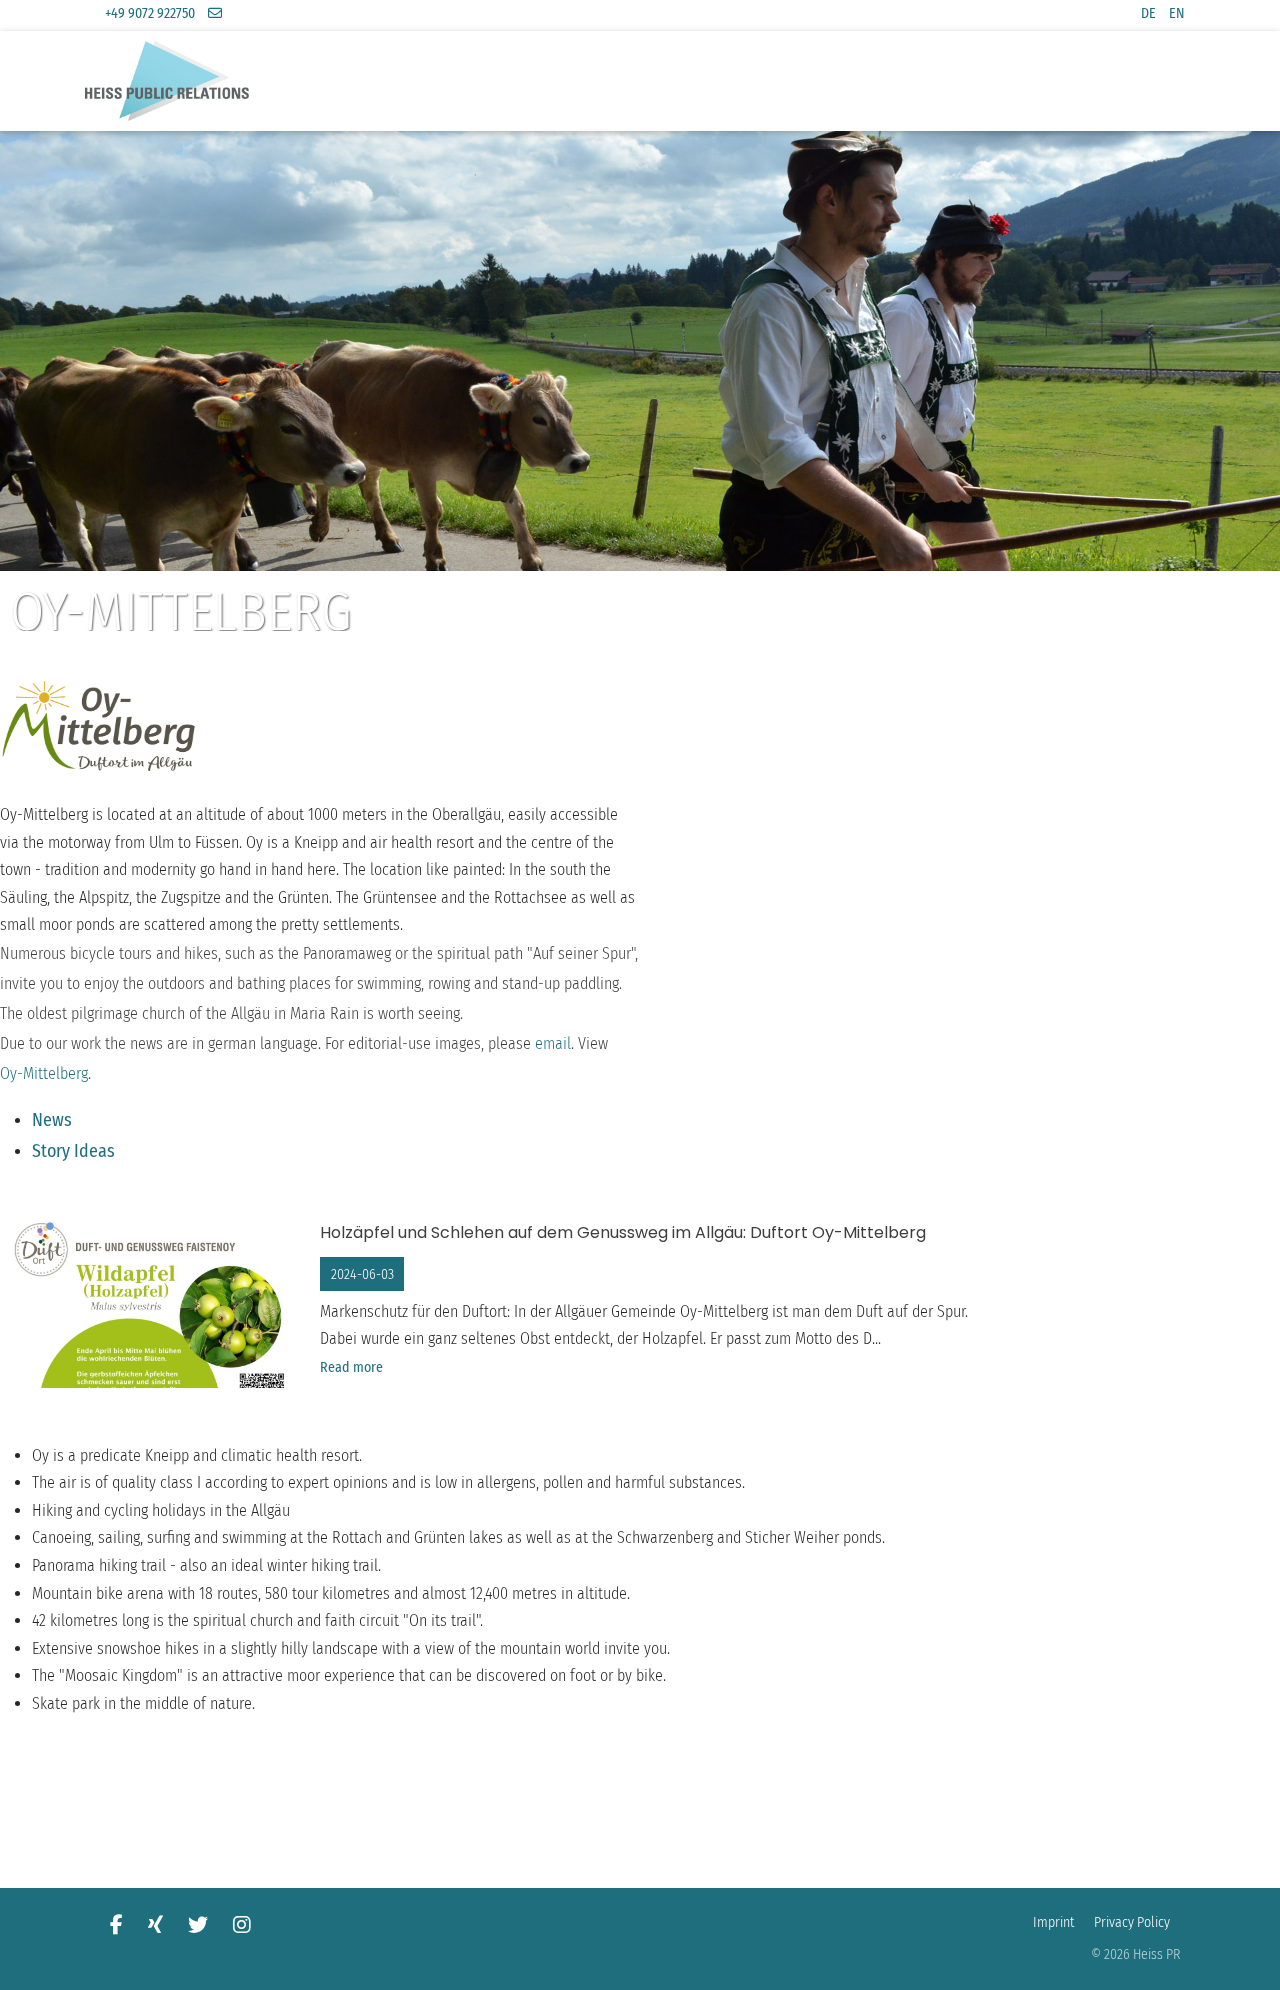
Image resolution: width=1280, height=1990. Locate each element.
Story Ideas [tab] (73, 1151)
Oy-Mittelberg (44, 1073)
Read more (351, 1367)
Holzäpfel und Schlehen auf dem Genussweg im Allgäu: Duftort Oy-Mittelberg (623, 1232)
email (553, 1043)
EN (1177, 13)
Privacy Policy (1132, 1922)
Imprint (1053, 1922)
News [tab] (52, 1120)
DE (1148, 13)
